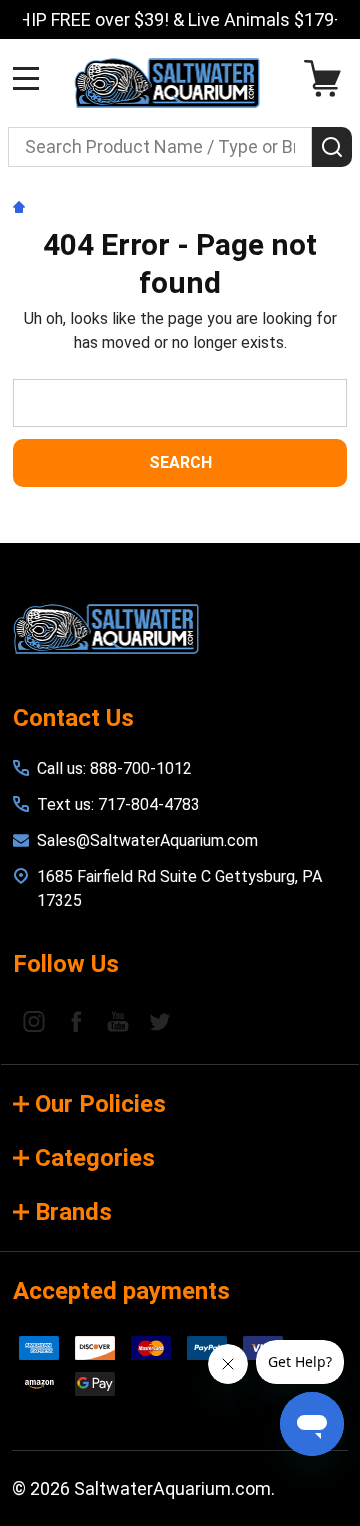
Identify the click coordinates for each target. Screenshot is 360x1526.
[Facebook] (76, 1021)
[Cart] (327, 78)
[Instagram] (34, 1021)
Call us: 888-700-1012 (114, 768)
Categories (95, 1158)
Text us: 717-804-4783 (118, 804)
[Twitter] (160, 1021)
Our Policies (100, 1104)
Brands (73, 1212)
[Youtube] (118, 1021)
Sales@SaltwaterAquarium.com (147, 840)
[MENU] (26, 78)
